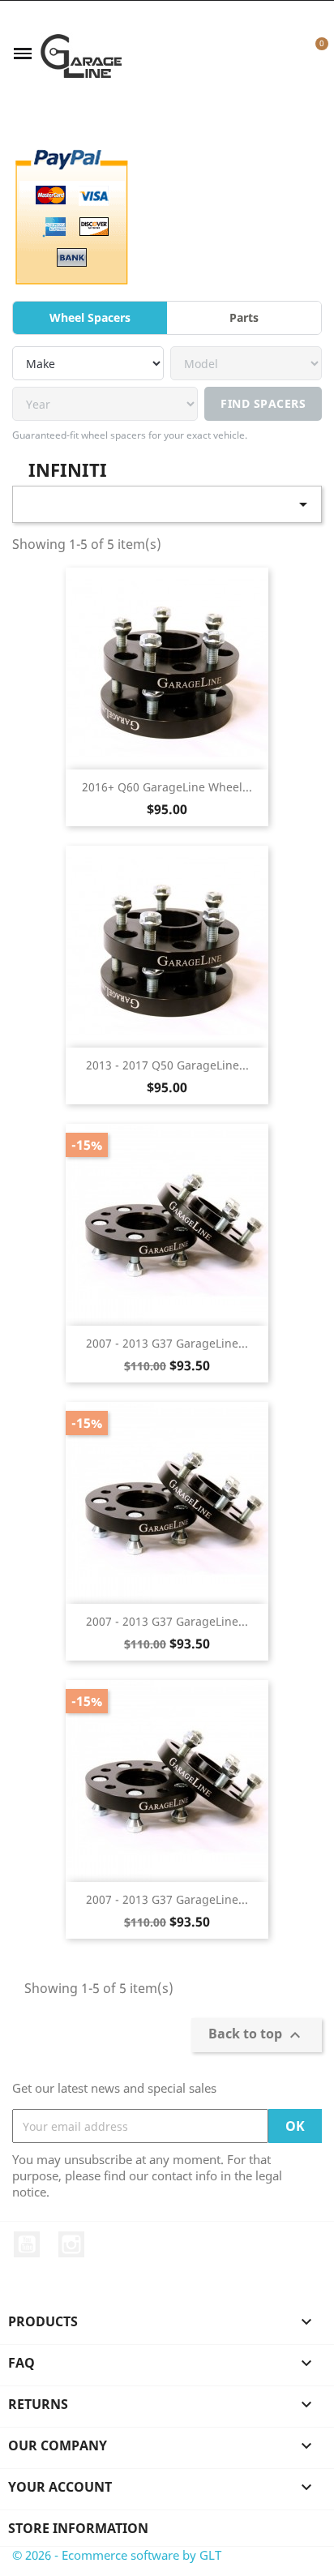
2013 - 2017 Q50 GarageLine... (167, 1065)
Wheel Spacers (90, 317)
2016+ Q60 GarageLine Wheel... (167, 787)
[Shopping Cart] (313, 54)
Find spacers (263, 403)
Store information (78, 2528)
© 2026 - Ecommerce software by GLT (117, 2555)
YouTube (27, 2244)
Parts (244, 317)
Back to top (257, 2036)
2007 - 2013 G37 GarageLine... (167, 1343)
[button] (259, 54)
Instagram (71, 2244)
